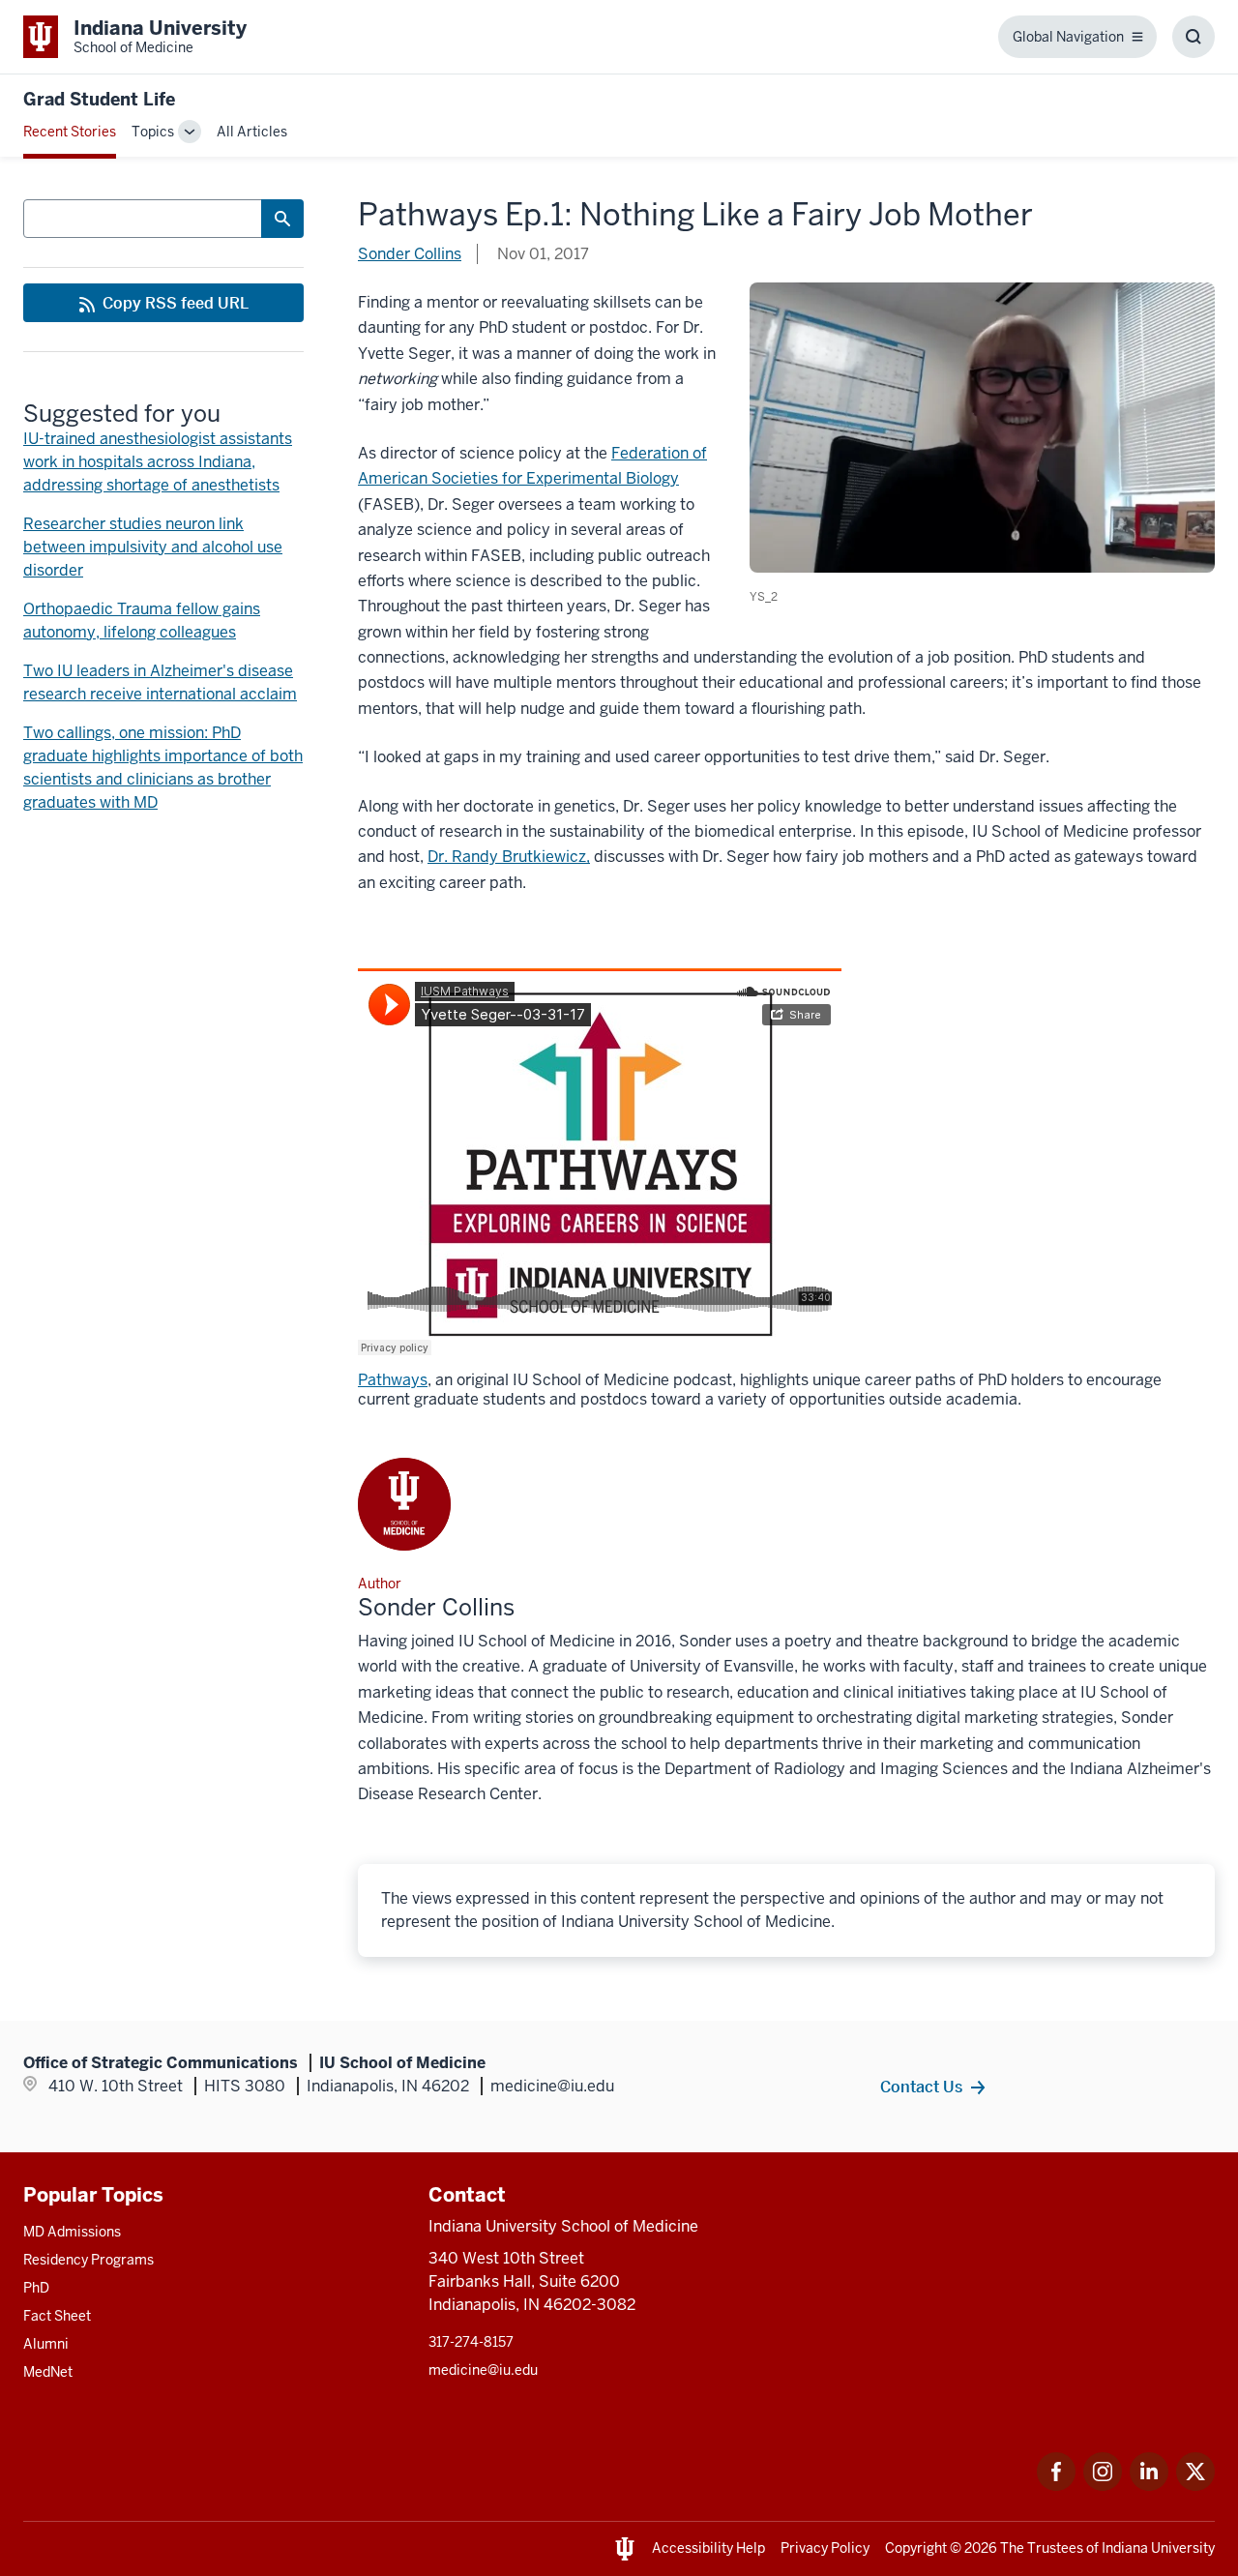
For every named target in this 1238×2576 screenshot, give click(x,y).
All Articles (252, 132)
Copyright (916, 2548)
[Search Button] (282, 219)
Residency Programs (88, 2260)
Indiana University (1158, 2548)
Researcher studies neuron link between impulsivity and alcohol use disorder (153, 547)
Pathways (393, 1380)
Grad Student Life (99, 99)
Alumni (46, 2344)
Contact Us (921, 2087)
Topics (153, 132)
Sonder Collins (410, 254)
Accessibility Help (708, 2548)
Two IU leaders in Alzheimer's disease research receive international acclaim (160, 682)
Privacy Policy (825, 2548)
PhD (36, 2288)
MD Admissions (72, 2232)
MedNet (48, 2372)
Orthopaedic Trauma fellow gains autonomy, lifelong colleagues (142, 621)
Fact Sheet (57, 2316)
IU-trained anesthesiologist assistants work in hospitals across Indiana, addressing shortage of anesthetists (158, 462)
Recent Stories (70, 132)
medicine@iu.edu (483, 2370)
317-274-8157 (471, 2342)
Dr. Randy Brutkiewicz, (509, 857)
